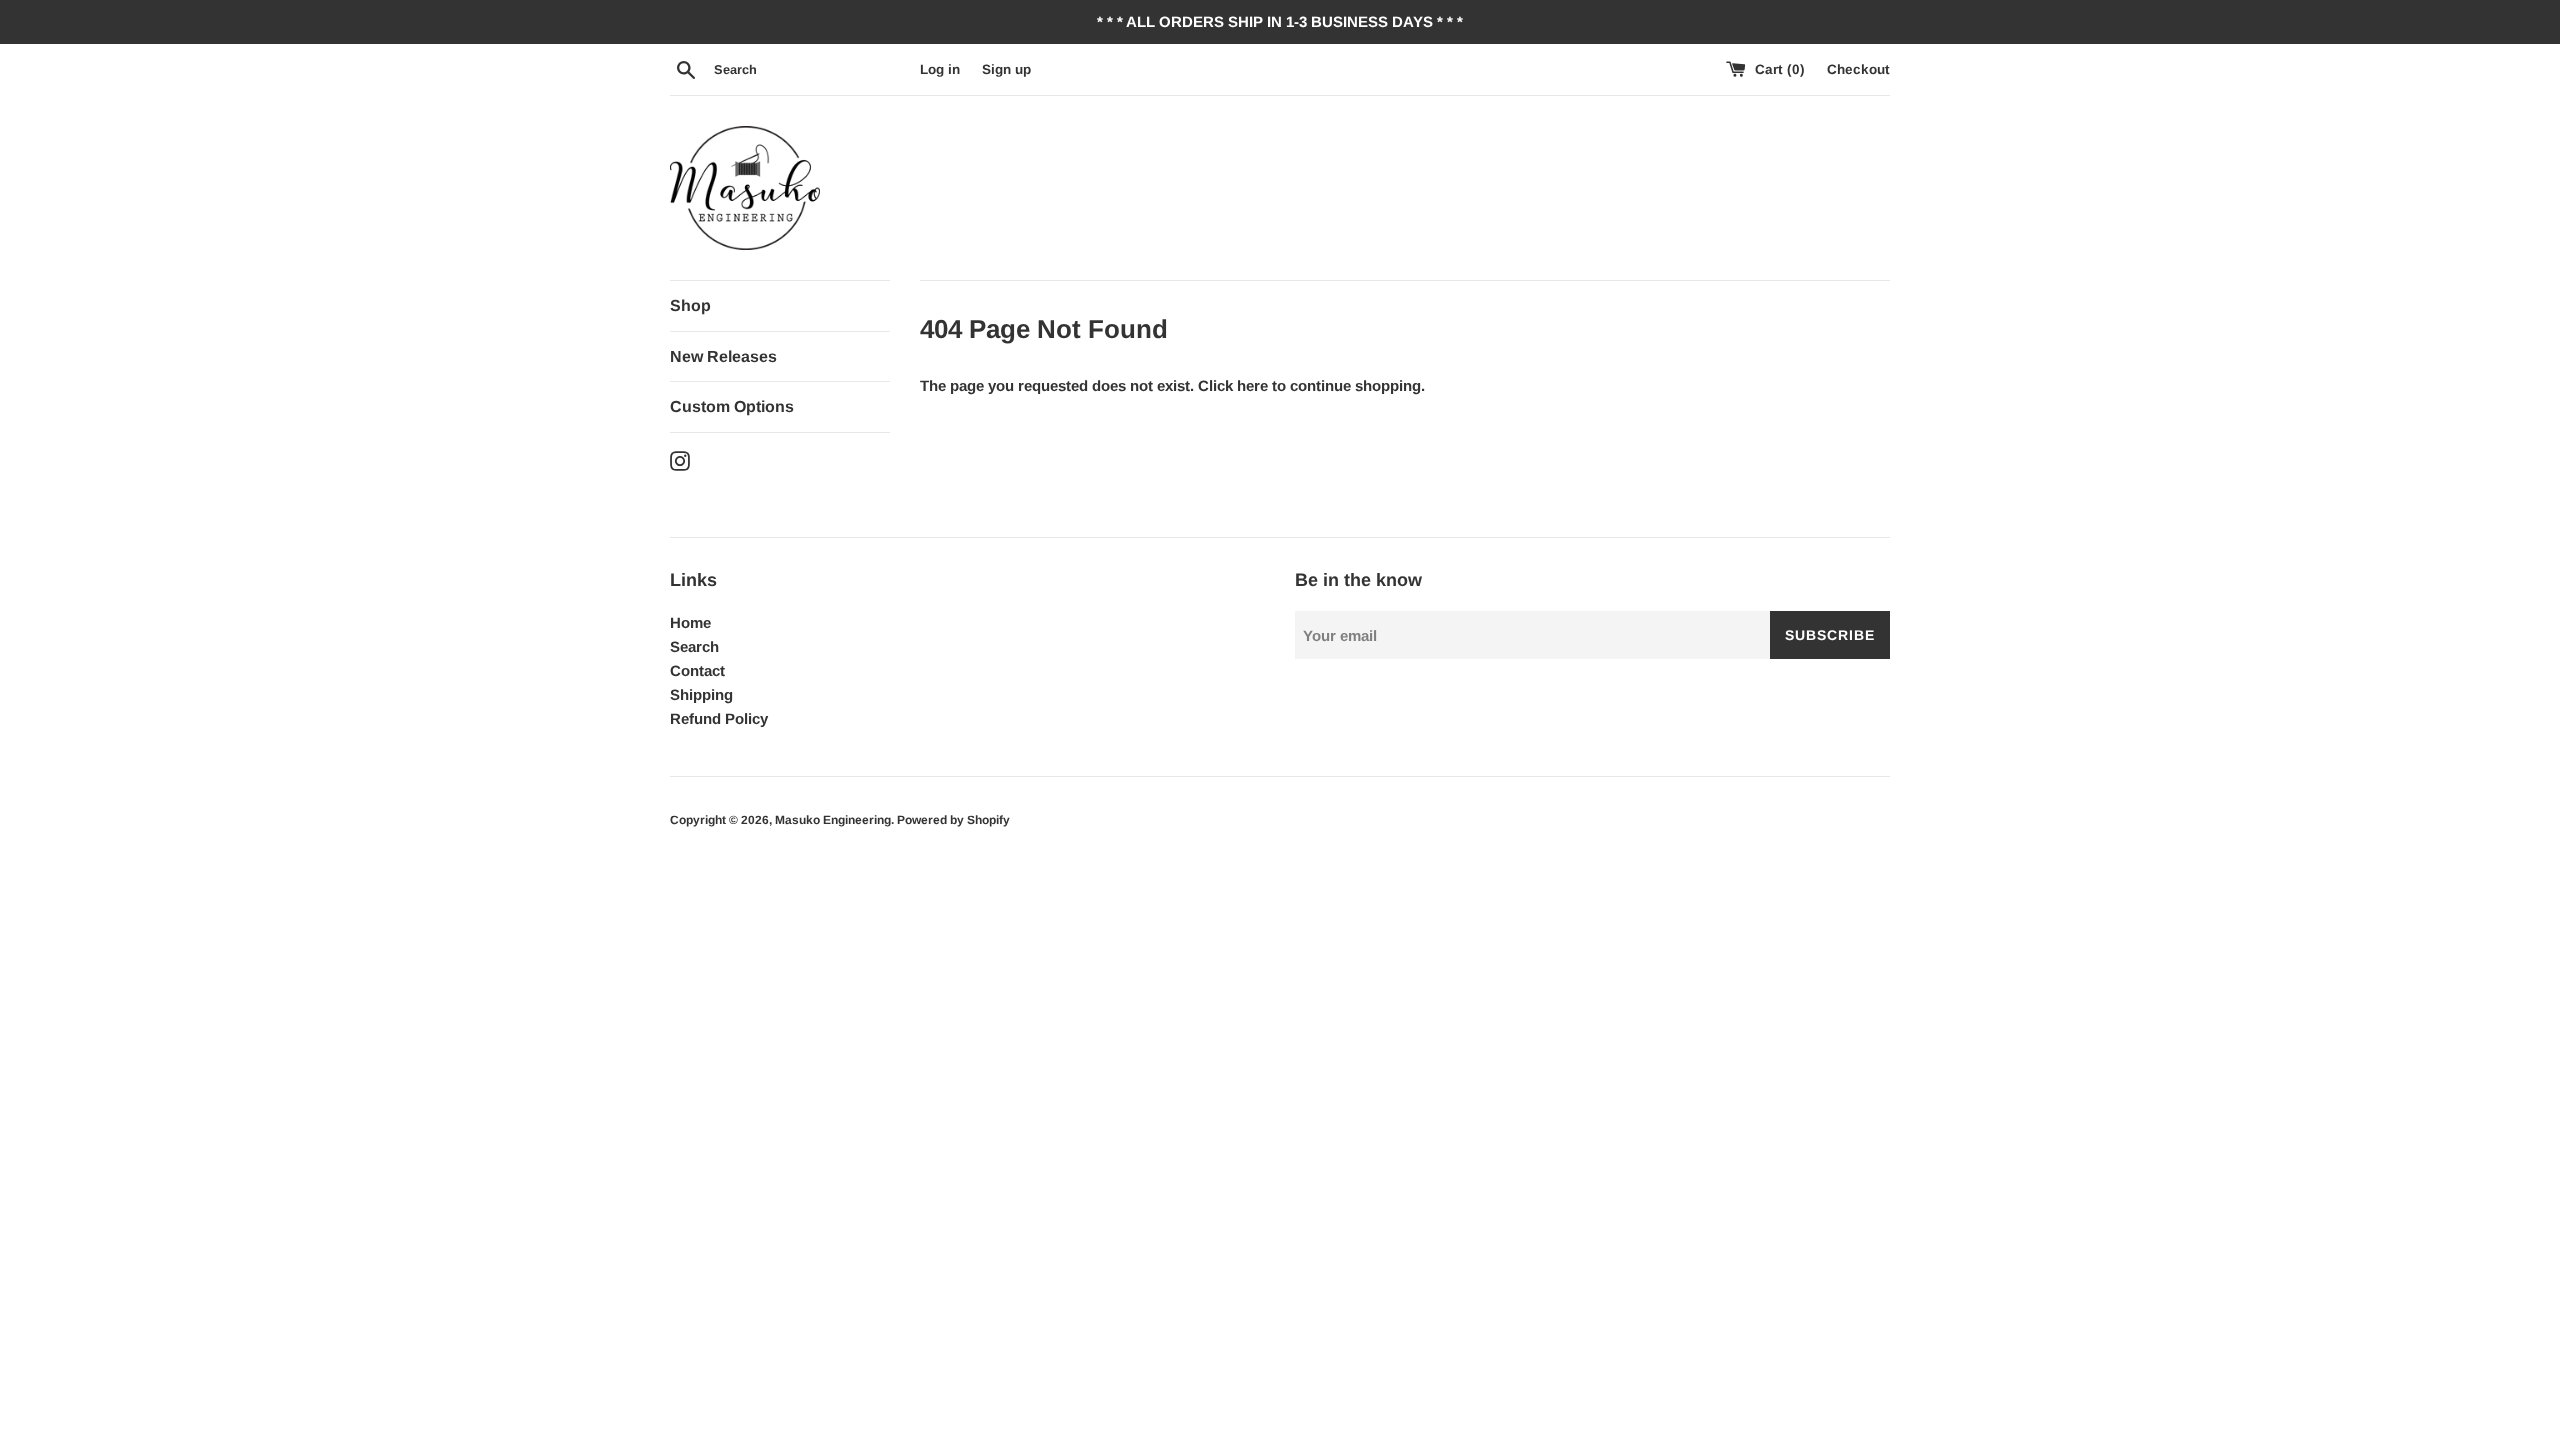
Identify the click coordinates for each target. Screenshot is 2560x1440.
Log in (940, 69)
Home (690, 622)
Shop (690, 305)
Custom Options (732, 406)
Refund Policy (719, 718)
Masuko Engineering (833, 820)
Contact (697, 670)
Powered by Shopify (953, 820)
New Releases (723, 356)
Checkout (1858, 69)
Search (694, 646)
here (1252, 385)
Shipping (701, 694)
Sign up (1006, 69)
